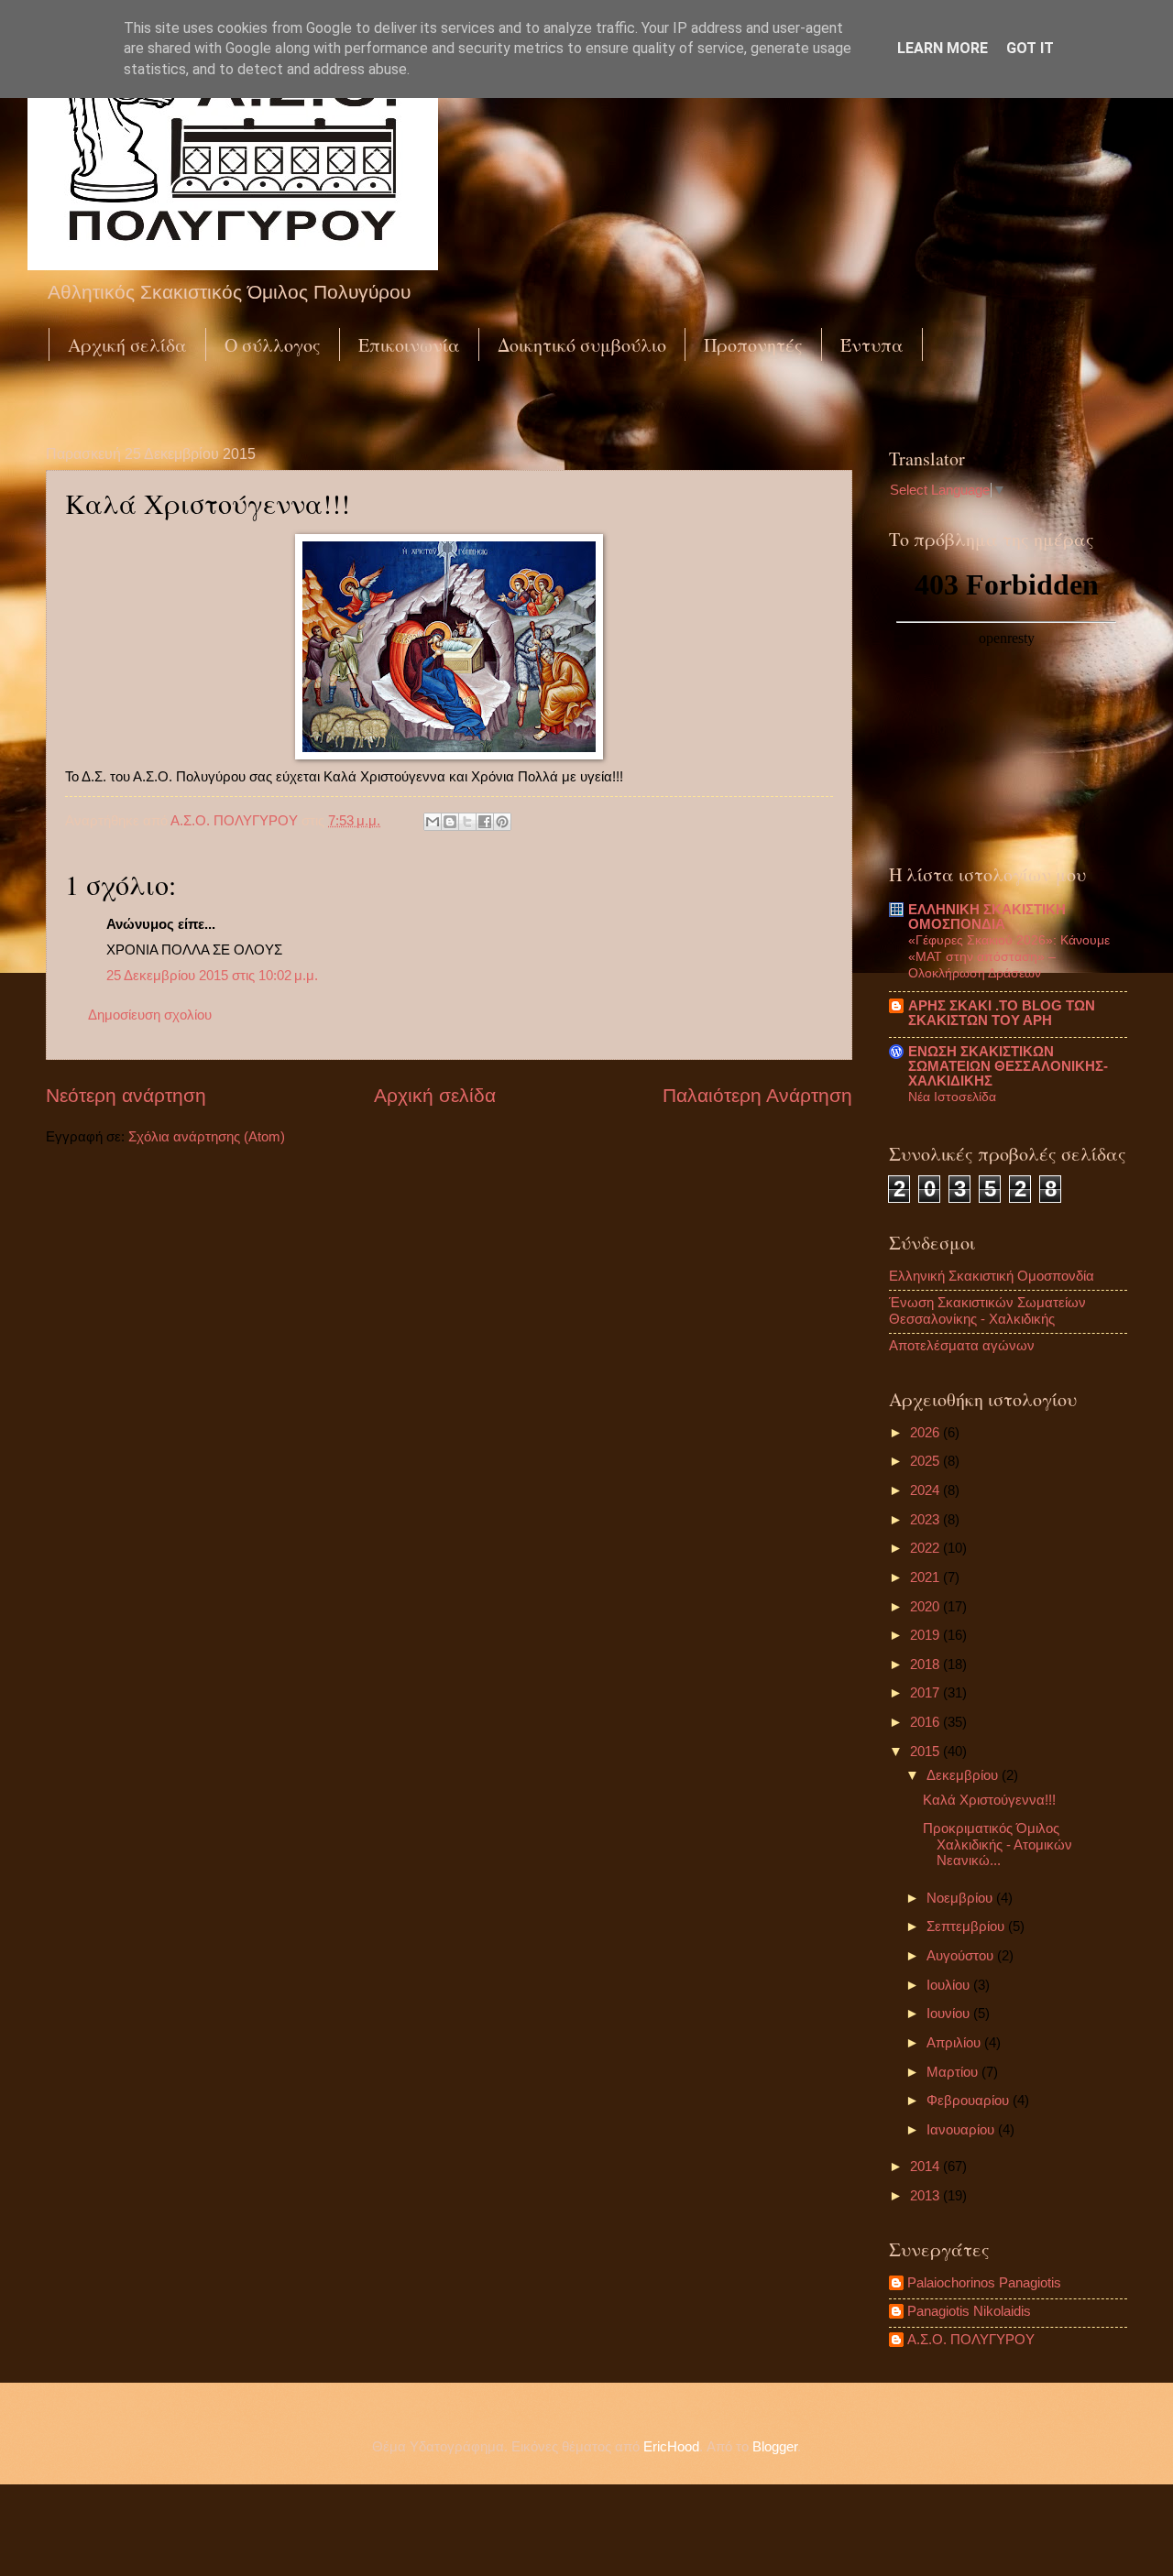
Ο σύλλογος (273, 345)
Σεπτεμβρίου (967, 1927)
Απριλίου (955, 2043)
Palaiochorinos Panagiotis (984, 2283)
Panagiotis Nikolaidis (969, 2311)
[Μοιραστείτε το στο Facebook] (485, 822)
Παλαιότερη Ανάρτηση (757, 1095)
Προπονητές (753, 345)
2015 (926, 1752)
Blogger (775, 2447)
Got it (1030, 48)
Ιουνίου (950, 2014)
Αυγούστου (962, 1956)
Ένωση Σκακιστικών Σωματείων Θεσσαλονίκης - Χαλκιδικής (987, 1311)
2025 (926, 1461)
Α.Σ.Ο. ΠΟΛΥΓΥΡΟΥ (971, 2340)
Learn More (943, 48)
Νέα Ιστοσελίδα (952, 1097)
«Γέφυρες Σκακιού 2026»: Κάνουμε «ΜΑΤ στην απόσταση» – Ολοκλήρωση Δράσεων (1009, 956)
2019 (926, 1635)
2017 (926, 1693)
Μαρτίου (954, 2072)
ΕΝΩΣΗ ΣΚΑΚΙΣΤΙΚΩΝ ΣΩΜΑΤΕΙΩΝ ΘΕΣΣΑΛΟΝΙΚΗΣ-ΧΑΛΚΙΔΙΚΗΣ (1008, 1066)
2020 (926, 1607)
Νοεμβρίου (961, 1898)
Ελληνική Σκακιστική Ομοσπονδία (992, 1276)
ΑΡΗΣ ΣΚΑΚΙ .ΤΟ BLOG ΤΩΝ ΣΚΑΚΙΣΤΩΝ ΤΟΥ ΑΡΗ (1002, 1013)
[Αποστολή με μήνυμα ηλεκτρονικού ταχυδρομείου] (433, 822)
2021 (926, 1577)
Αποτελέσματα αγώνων (962, 1346)
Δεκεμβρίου (964, 1775)
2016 (926, 1722)
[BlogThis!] (450, 822)
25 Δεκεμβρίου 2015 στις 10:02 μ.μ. (212, 976)
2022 (926, 1548)
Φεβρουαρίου (970, 2101)
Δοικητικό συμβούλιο (582, 345)
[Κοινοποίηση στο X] (467, 822)
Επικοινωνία (409, 345)
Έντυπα (872, 345)
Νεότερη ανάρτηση (126, 1095)
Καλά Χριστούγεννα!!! (989, 1800)
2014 (926, 2167)
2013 (926, 2196)
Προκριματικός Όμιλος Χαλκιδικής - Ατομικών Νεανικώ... (998, 1845)
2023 (926, 1520)
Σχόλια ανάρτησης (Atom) (207, 1137)
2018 (926, 1665)
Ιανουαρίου (962, 2130)
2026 (926, 1433)
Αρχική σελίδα (127, 345)
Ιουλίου (950, 1985)
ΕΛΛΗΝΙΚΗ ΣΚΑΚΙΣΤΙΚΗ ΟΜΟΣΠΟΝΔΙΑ (987, 917)
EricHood (671, 2447)
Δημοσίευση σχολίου (150, 1015)
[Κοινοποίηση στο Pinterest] (502, 822)
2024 (926, 1490)
